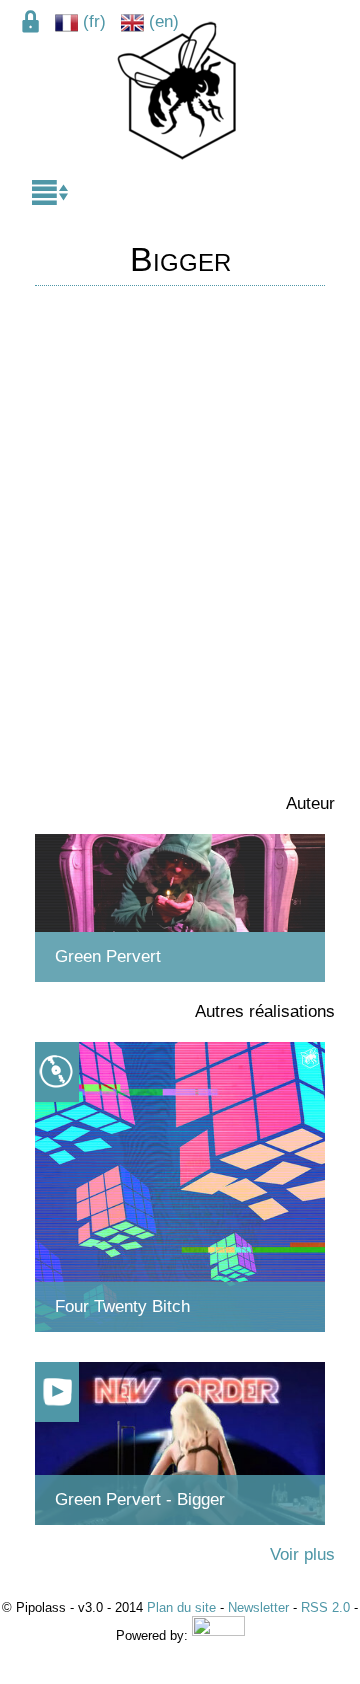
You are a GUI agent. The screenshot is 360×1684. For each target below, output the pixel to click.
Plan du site (181, 1607)
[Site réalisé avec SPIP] (218, 1635)
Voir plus (302, 1554)
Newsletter (258, 1607)
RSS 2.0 (325, 1607)
